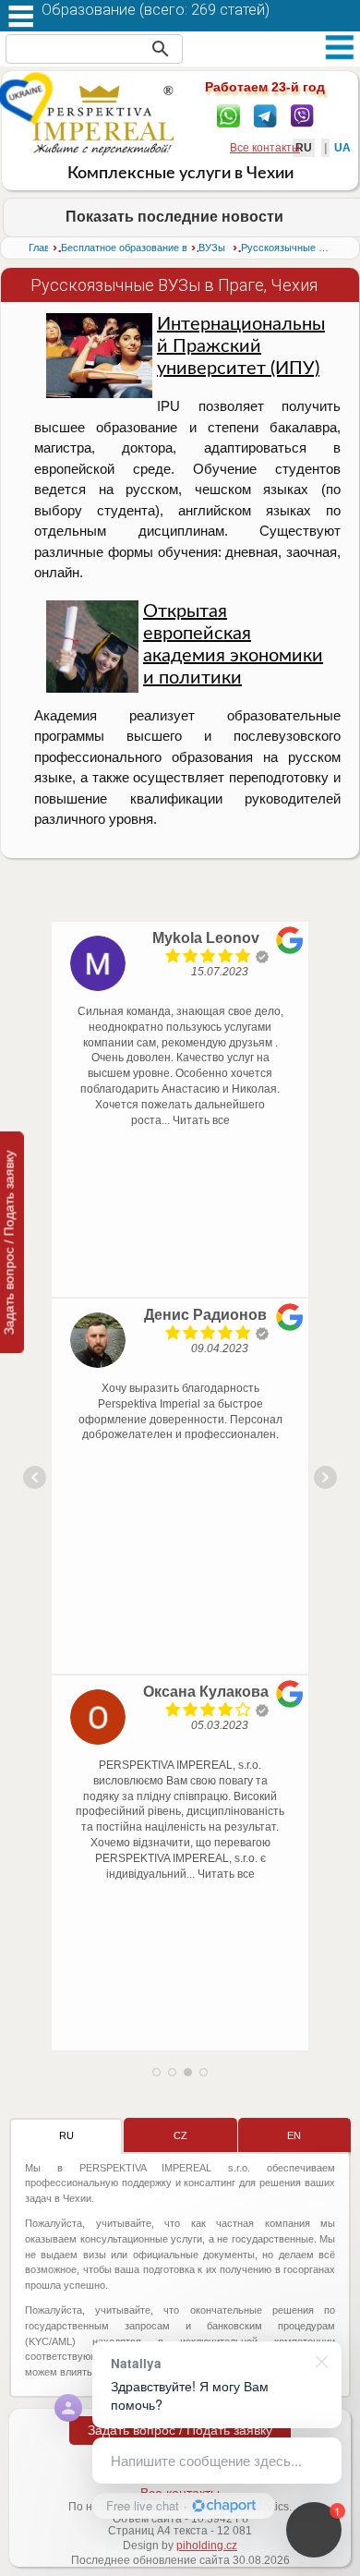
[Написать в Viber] (302, 115)
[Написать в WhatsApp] (228, 115)
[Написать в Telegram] (265, 115)
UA (342, 148)
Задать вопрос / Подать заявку (180, 2430)
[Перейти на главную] (103, 120)
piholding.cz (207, 2546)
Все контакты (265, 148)
